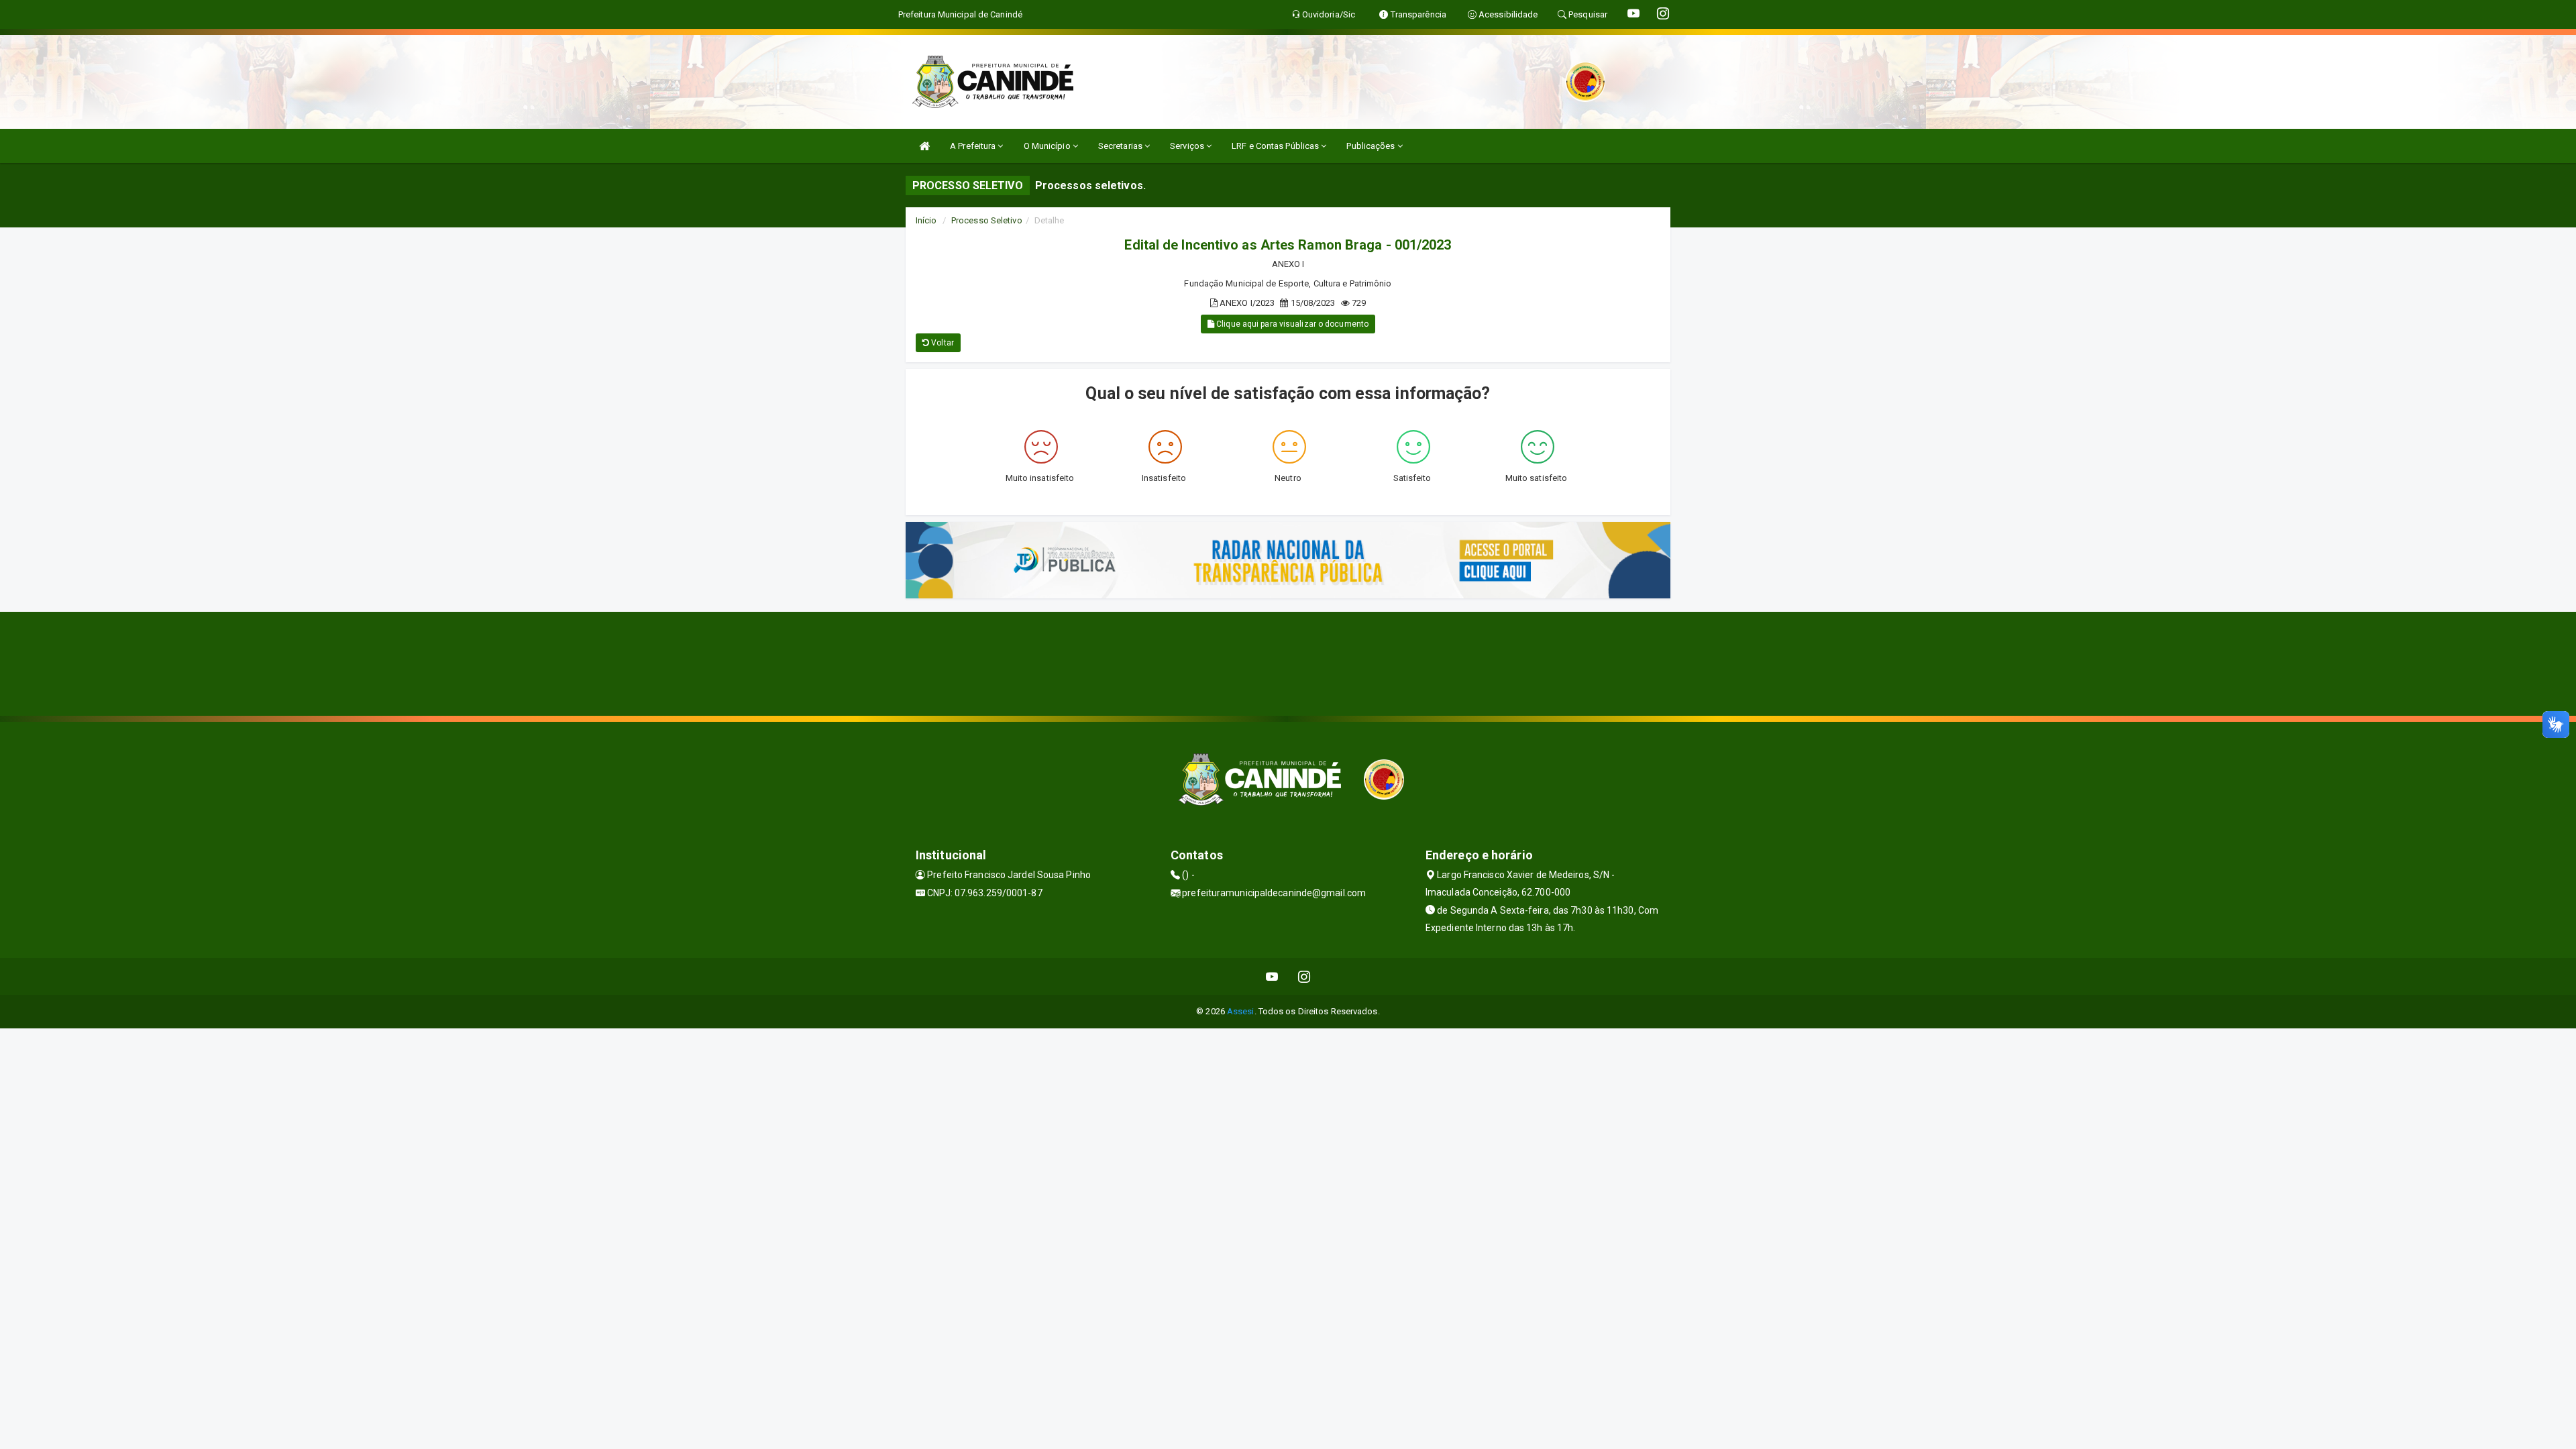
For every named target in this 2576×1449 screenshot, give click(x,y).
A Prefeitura (974, 146)
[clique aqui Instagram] (1304, 976)
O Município (1048, 146)
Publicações (1372, 146)
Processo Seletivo (987, 220)
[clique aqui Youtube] (1272, 976)
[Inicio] (924, 146)
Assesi (1241, 1011)
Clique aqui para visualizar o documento (1291, 324)
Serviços (1188, 146)
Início (926, 220)
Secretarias (1121, 146)
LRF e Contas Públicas (1276, 146)
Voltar (942, 343)
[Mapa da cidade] (1288, 662)
